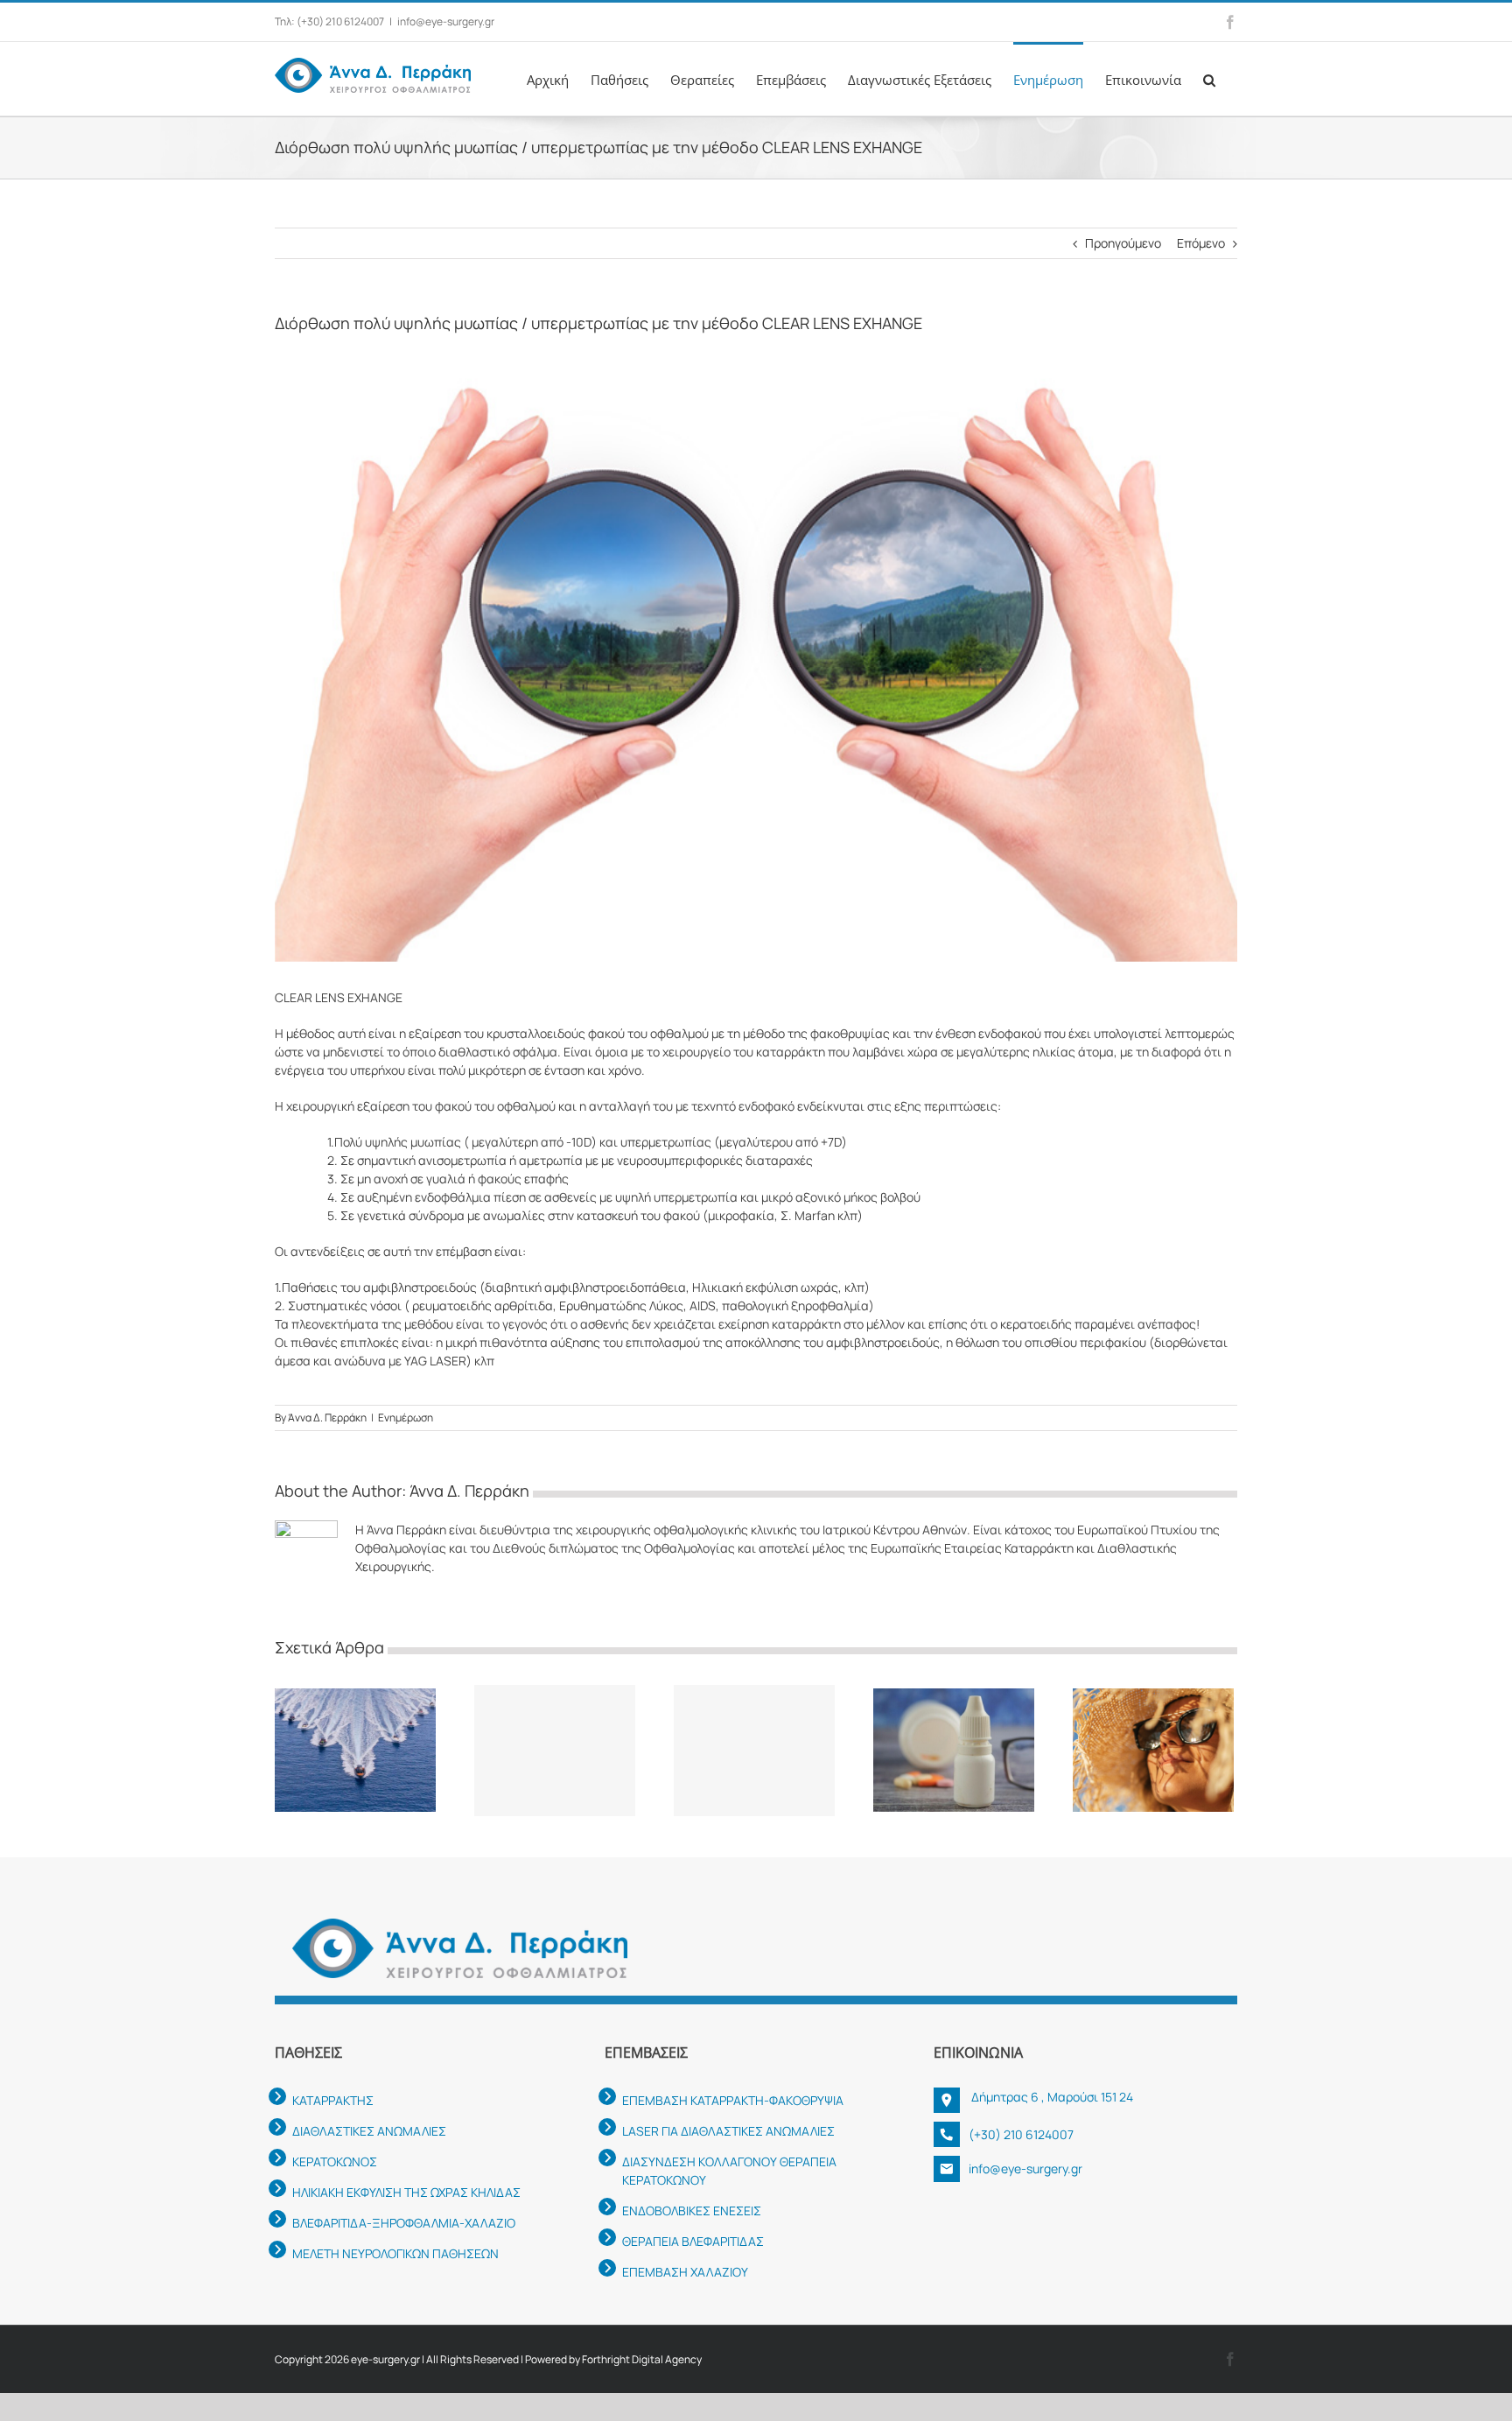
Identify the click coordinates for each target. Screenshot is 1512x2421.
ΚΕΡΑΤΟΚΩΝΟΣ (335, 2161)
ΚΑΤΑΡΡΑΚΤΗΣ (333, 2100)
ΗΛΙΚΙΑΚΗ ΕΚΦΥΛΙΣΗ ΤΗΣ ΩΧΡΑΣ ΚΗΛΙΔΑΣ (406, 2192)
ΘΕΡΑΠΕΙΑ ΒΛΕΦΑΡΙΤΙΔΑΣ (693, 2241)
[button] (1209, 79)
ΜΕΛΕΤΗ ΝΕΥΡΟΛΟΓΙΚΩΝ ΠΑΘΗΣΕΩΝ (395, 2253)
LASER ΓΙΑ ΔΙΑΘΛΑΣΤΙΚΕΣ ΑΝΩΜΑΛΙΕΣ (728, 2131)
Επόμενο (1201, 243)
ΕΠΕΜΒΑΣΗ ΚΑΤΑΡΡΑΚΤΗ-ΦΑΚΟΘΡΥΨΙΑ (733, 2100)
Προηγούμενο (1123, 243)
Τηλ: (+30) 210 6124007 (329, 21)
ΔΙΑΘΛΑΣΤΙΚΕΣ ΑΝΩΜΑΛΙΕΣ (369, 2131)
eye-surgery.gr (385, 2359)
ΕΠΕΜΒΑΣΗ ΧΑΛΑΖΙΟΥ (685, 2272)
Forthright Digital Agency (642, 2359)
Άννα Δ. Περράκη (327, 1418)
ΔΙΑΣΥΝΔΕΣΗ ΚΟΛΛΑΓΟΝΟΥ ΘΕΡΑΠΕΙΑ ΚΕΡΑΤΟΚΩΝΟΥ (729, 2171)
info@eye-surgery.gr (446, 21)
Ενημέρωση (406, 1418)
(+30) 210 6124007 (1021, 2134)
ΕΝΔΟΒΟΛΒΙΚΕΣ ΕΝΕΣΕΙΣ (692, 2210)
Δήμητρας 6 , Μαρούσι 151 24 (1051, 2097)
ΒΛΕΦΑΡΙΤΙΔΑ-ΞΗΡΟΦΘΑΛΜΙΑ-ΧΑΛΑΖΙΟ (404, 2223)
